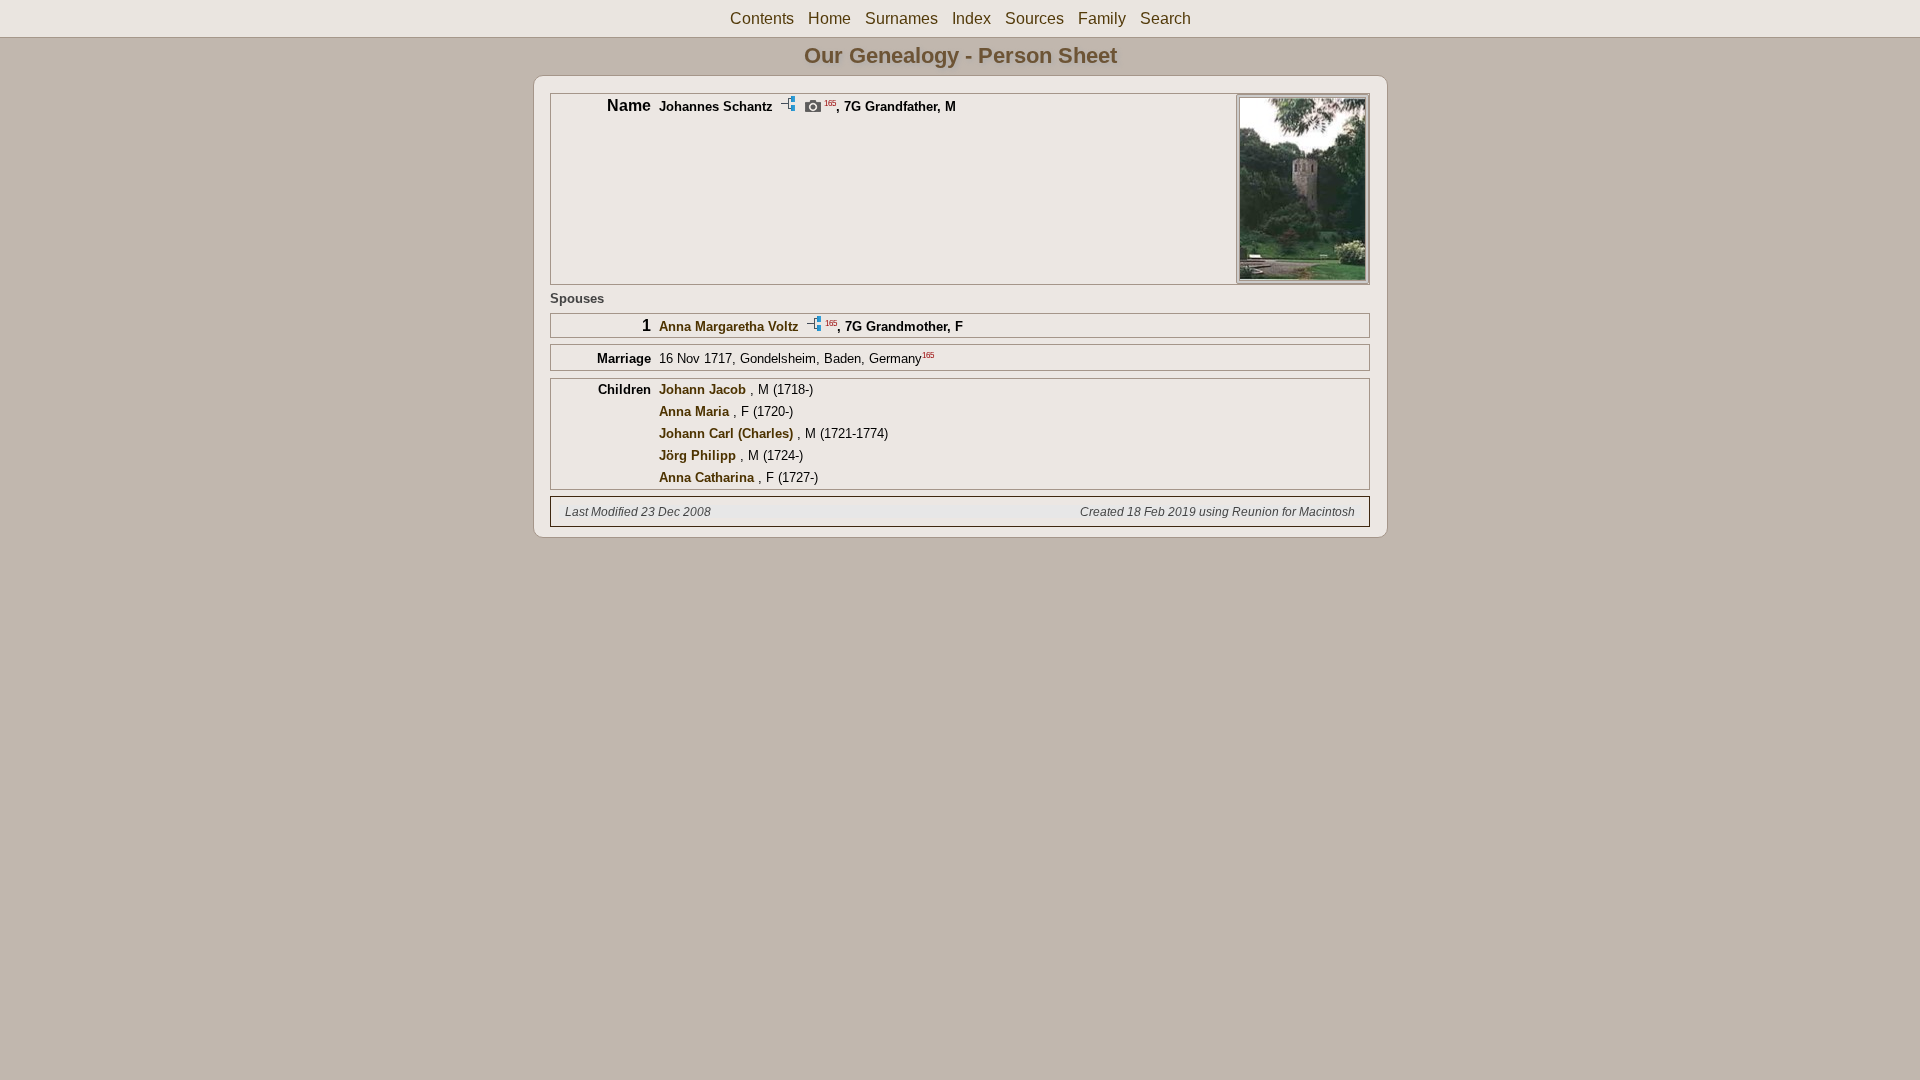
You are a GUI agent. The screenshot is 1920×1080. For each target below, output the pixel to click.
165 (830, 102)
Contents (762, 18)
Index (971, 18)
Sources (1034, 18)
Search (1165, 18)
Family (1102, 18)
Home (829, 18)
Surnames (901, 18)
